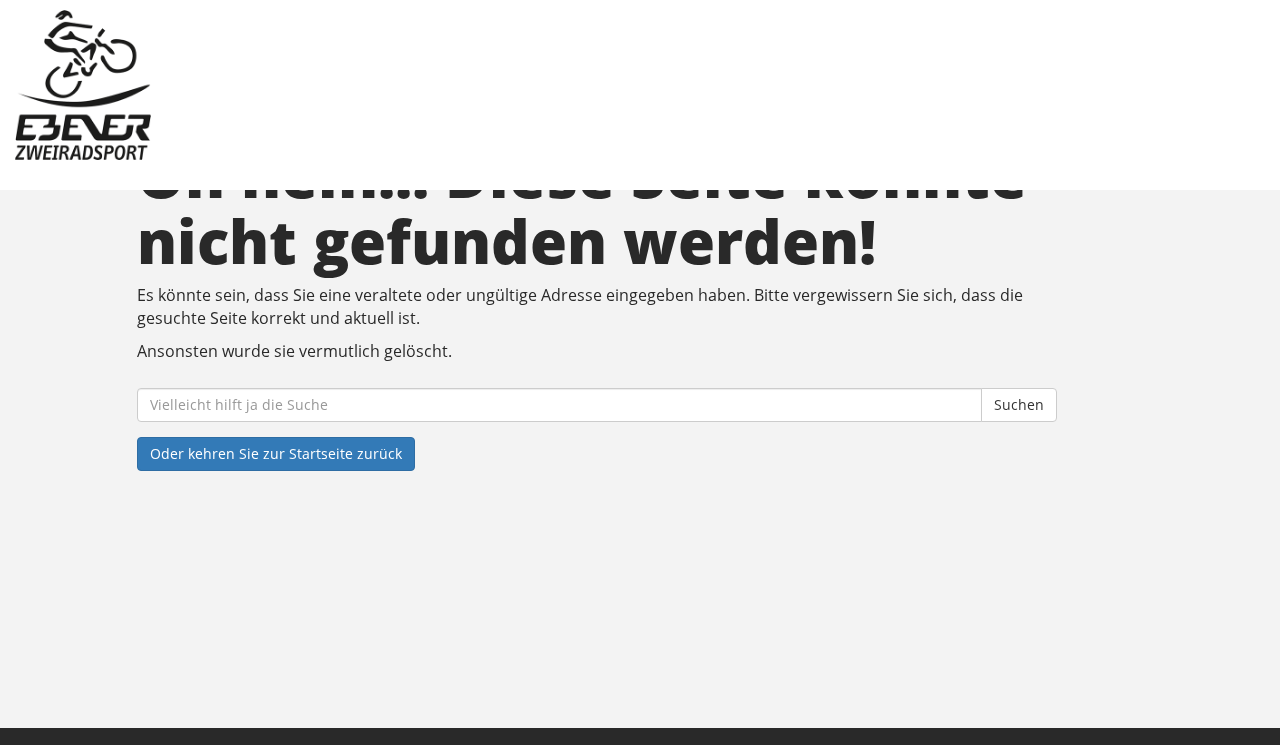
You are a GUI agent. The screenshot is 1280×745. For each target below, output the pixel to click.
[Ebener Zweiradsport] (274, 85)
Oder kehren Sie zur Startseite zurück (276, 453)
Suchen (1019, 404)
